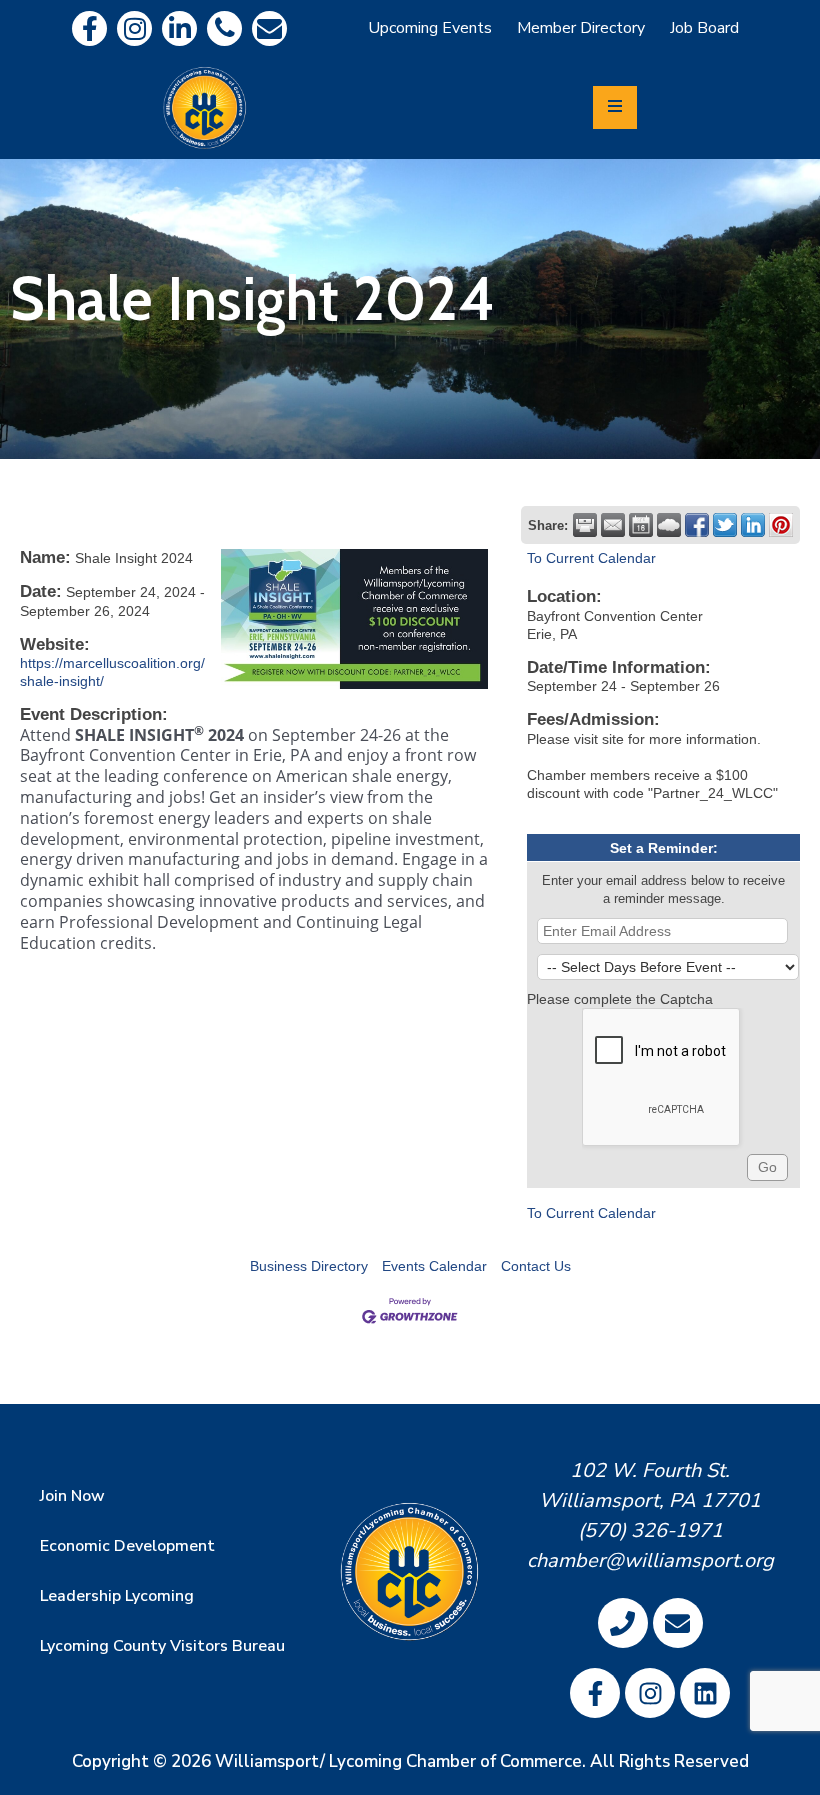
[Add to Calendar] (641, 525)
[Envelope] (269, 28)
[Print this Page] (585, 525)
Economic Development (127, 1546)
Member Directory (581, 28)
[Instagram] (134, 28)
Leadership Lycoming (117, 1596)
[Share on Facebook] (697, 525)
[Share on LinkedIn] (753, 525)
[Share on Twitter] (725, 525)
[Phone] (224, 28)
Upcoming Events (430, 28)
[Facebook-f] (89, 28)
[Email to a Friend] (613, 525)
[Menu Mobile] (615, 107)
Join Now (72, 1496)
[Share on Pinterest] (781, 525)
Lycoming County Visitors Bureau (162, 1646)
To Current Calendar (591, 558)
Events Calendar (434, 1266)
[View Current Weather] (669, 525)
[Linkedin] (179, 28)
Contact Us (536, 1266)
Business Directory (309, 1266)
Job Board (704, 28)
